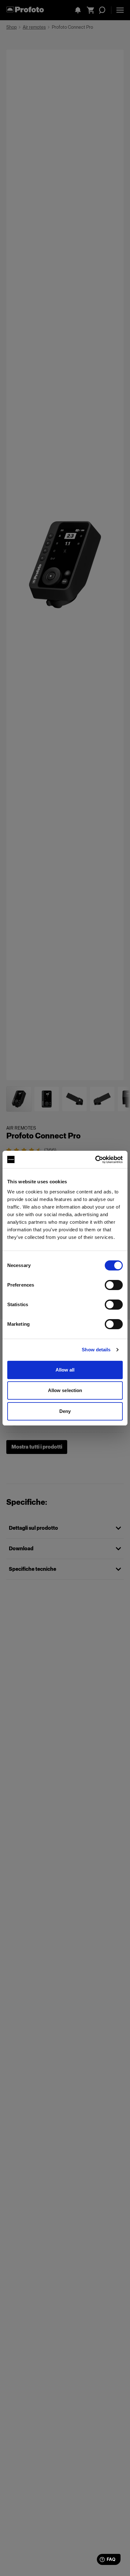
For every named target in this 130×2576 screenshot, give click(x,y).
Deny (65, 1411)
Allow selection (65, 1390)
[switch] (114, 1285)
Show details (96, 1350)
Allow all (65, 1370)
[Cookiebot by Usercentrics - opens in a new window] (95, 1160)
